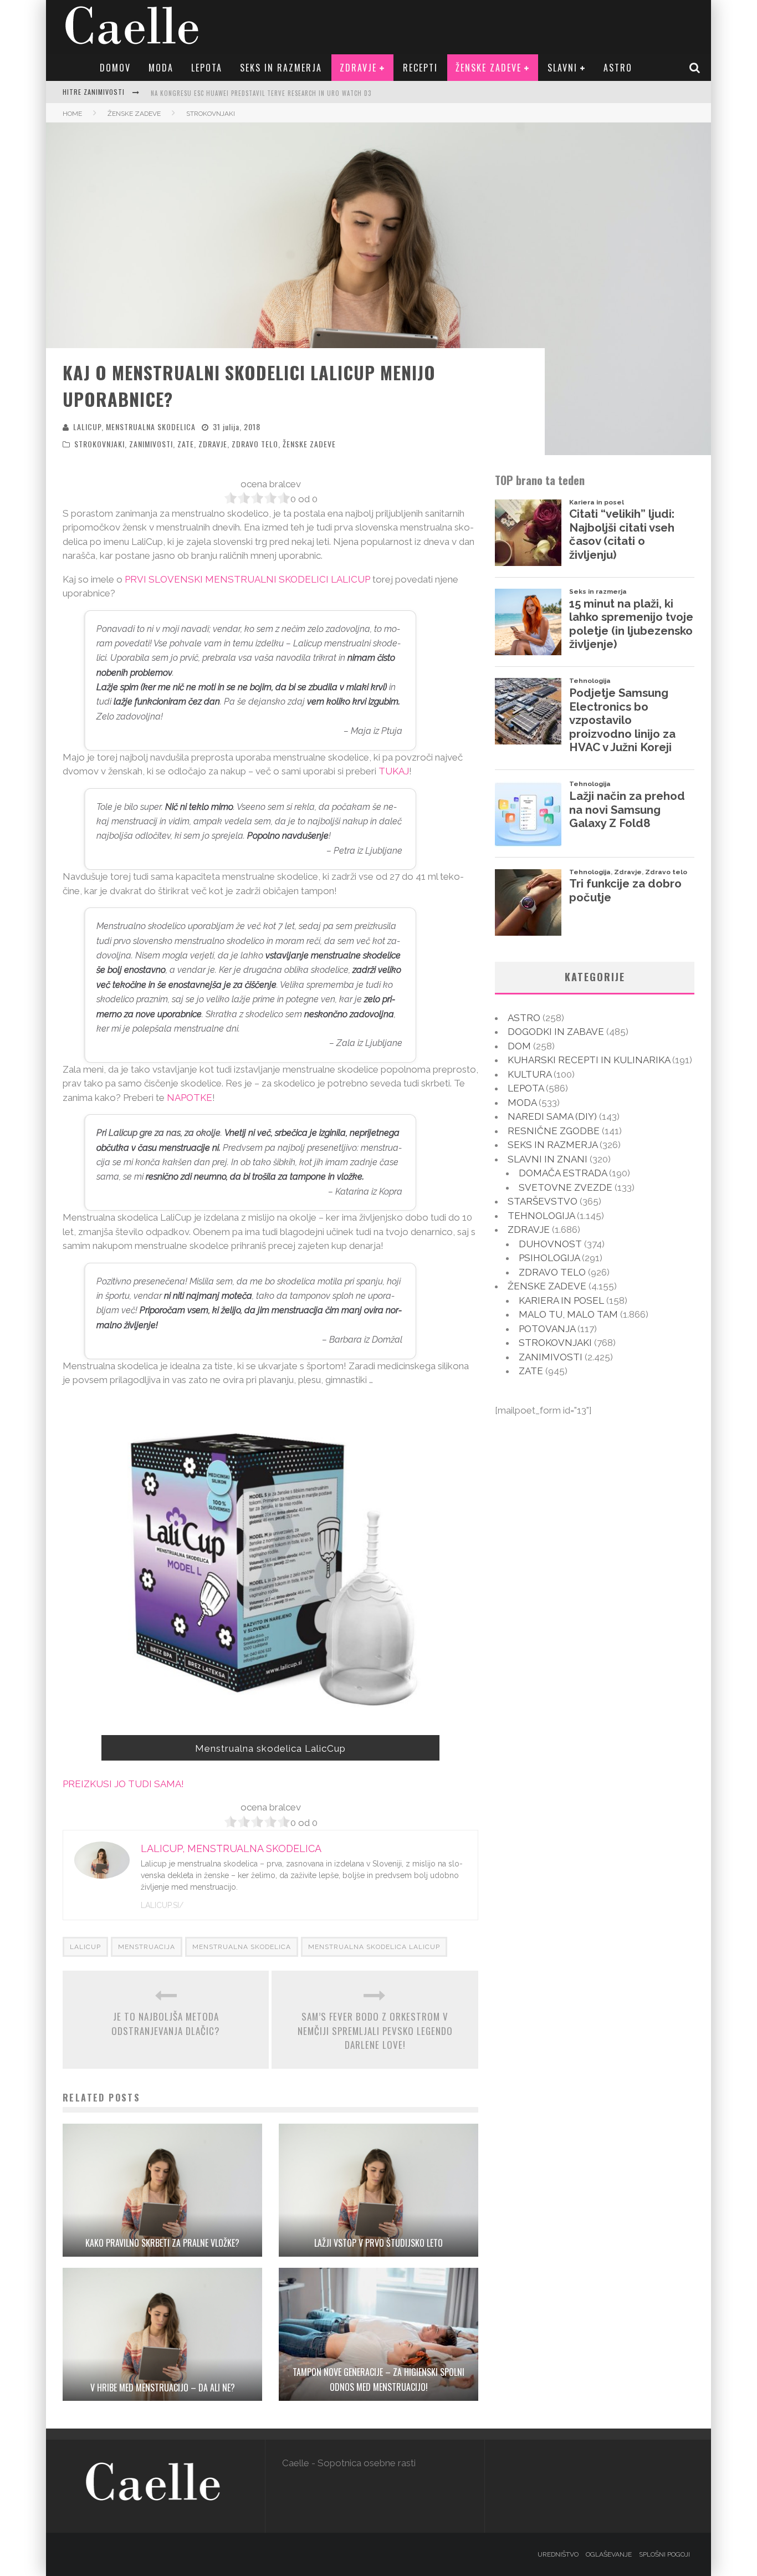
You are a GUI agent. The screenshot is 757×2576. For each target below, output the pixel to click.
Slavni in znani (548, 1159)
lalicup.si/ (162, 1905)
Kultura (530, 1074)
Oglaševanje (609, 2554)
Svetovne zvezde (566, 1187)
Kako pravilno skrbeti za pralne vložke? (162, 2243)
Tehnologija (541, 1216)
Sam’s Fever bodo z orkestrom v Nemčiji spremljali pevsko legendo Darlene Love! (375, 2031)
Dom (519, 1046)
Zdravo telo (255, 444)
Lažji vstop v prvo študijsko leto (378, 2243)
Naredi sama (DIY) (552, 1116)
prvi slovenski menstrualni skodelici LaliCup (247, 579)
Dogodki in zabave (556, 1032)
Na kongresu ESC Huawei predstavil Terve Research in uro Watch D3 (261, 93)
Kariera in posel (561, 1300)
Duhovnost (550, 1244)
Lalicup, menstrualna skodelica (134, 427)
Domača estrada (563, 1173)
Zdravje (358, 68)
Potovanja (547, 1329)
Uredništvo (558, 2554)
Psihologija (549, 1258)
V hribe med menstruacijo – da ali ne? (163, 2388)
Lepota (207, 68)
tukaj (394, 771)
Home (72, 114)
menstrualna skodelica (242, 1947)
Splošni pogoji (664, 2554)
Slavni (562, 68)
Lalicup (85, 1947)
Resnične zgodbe (554, 1131)
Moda (161, 68)
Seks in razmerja (281, 68)
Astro (618, 68)
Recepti (420, 68)
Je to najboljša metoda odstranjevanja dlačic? (166, 2024)
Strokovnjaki (99, 444)
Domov (115, 68)
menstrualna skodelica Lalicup (374, 1947)
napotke (190, 1098)
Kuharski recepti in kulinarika (589, 1060)
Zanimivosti (151, 444)
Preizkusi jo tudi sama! (123, 1784)
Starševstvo (543, 1201)
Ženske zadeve (489, 68)
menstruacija (147, 1947)
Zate (186, 444)
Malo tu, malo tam (568, 1314)
